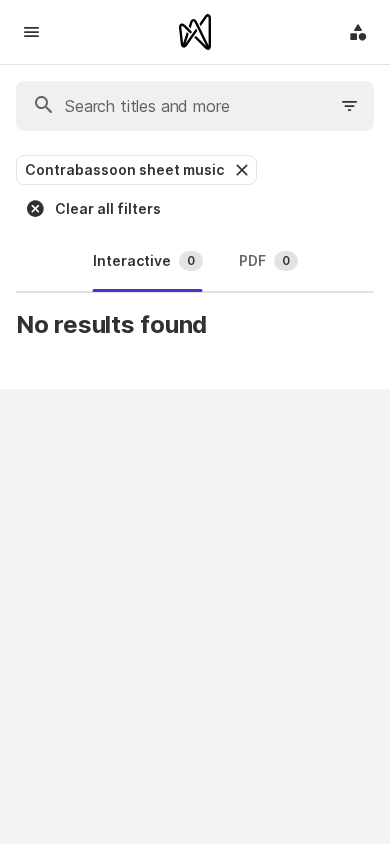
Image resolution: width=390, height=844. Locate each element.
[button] (240, 170)
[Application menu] (358, 32)
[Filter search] (350, 106)
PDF (264, 260)
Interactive (144, 260)
